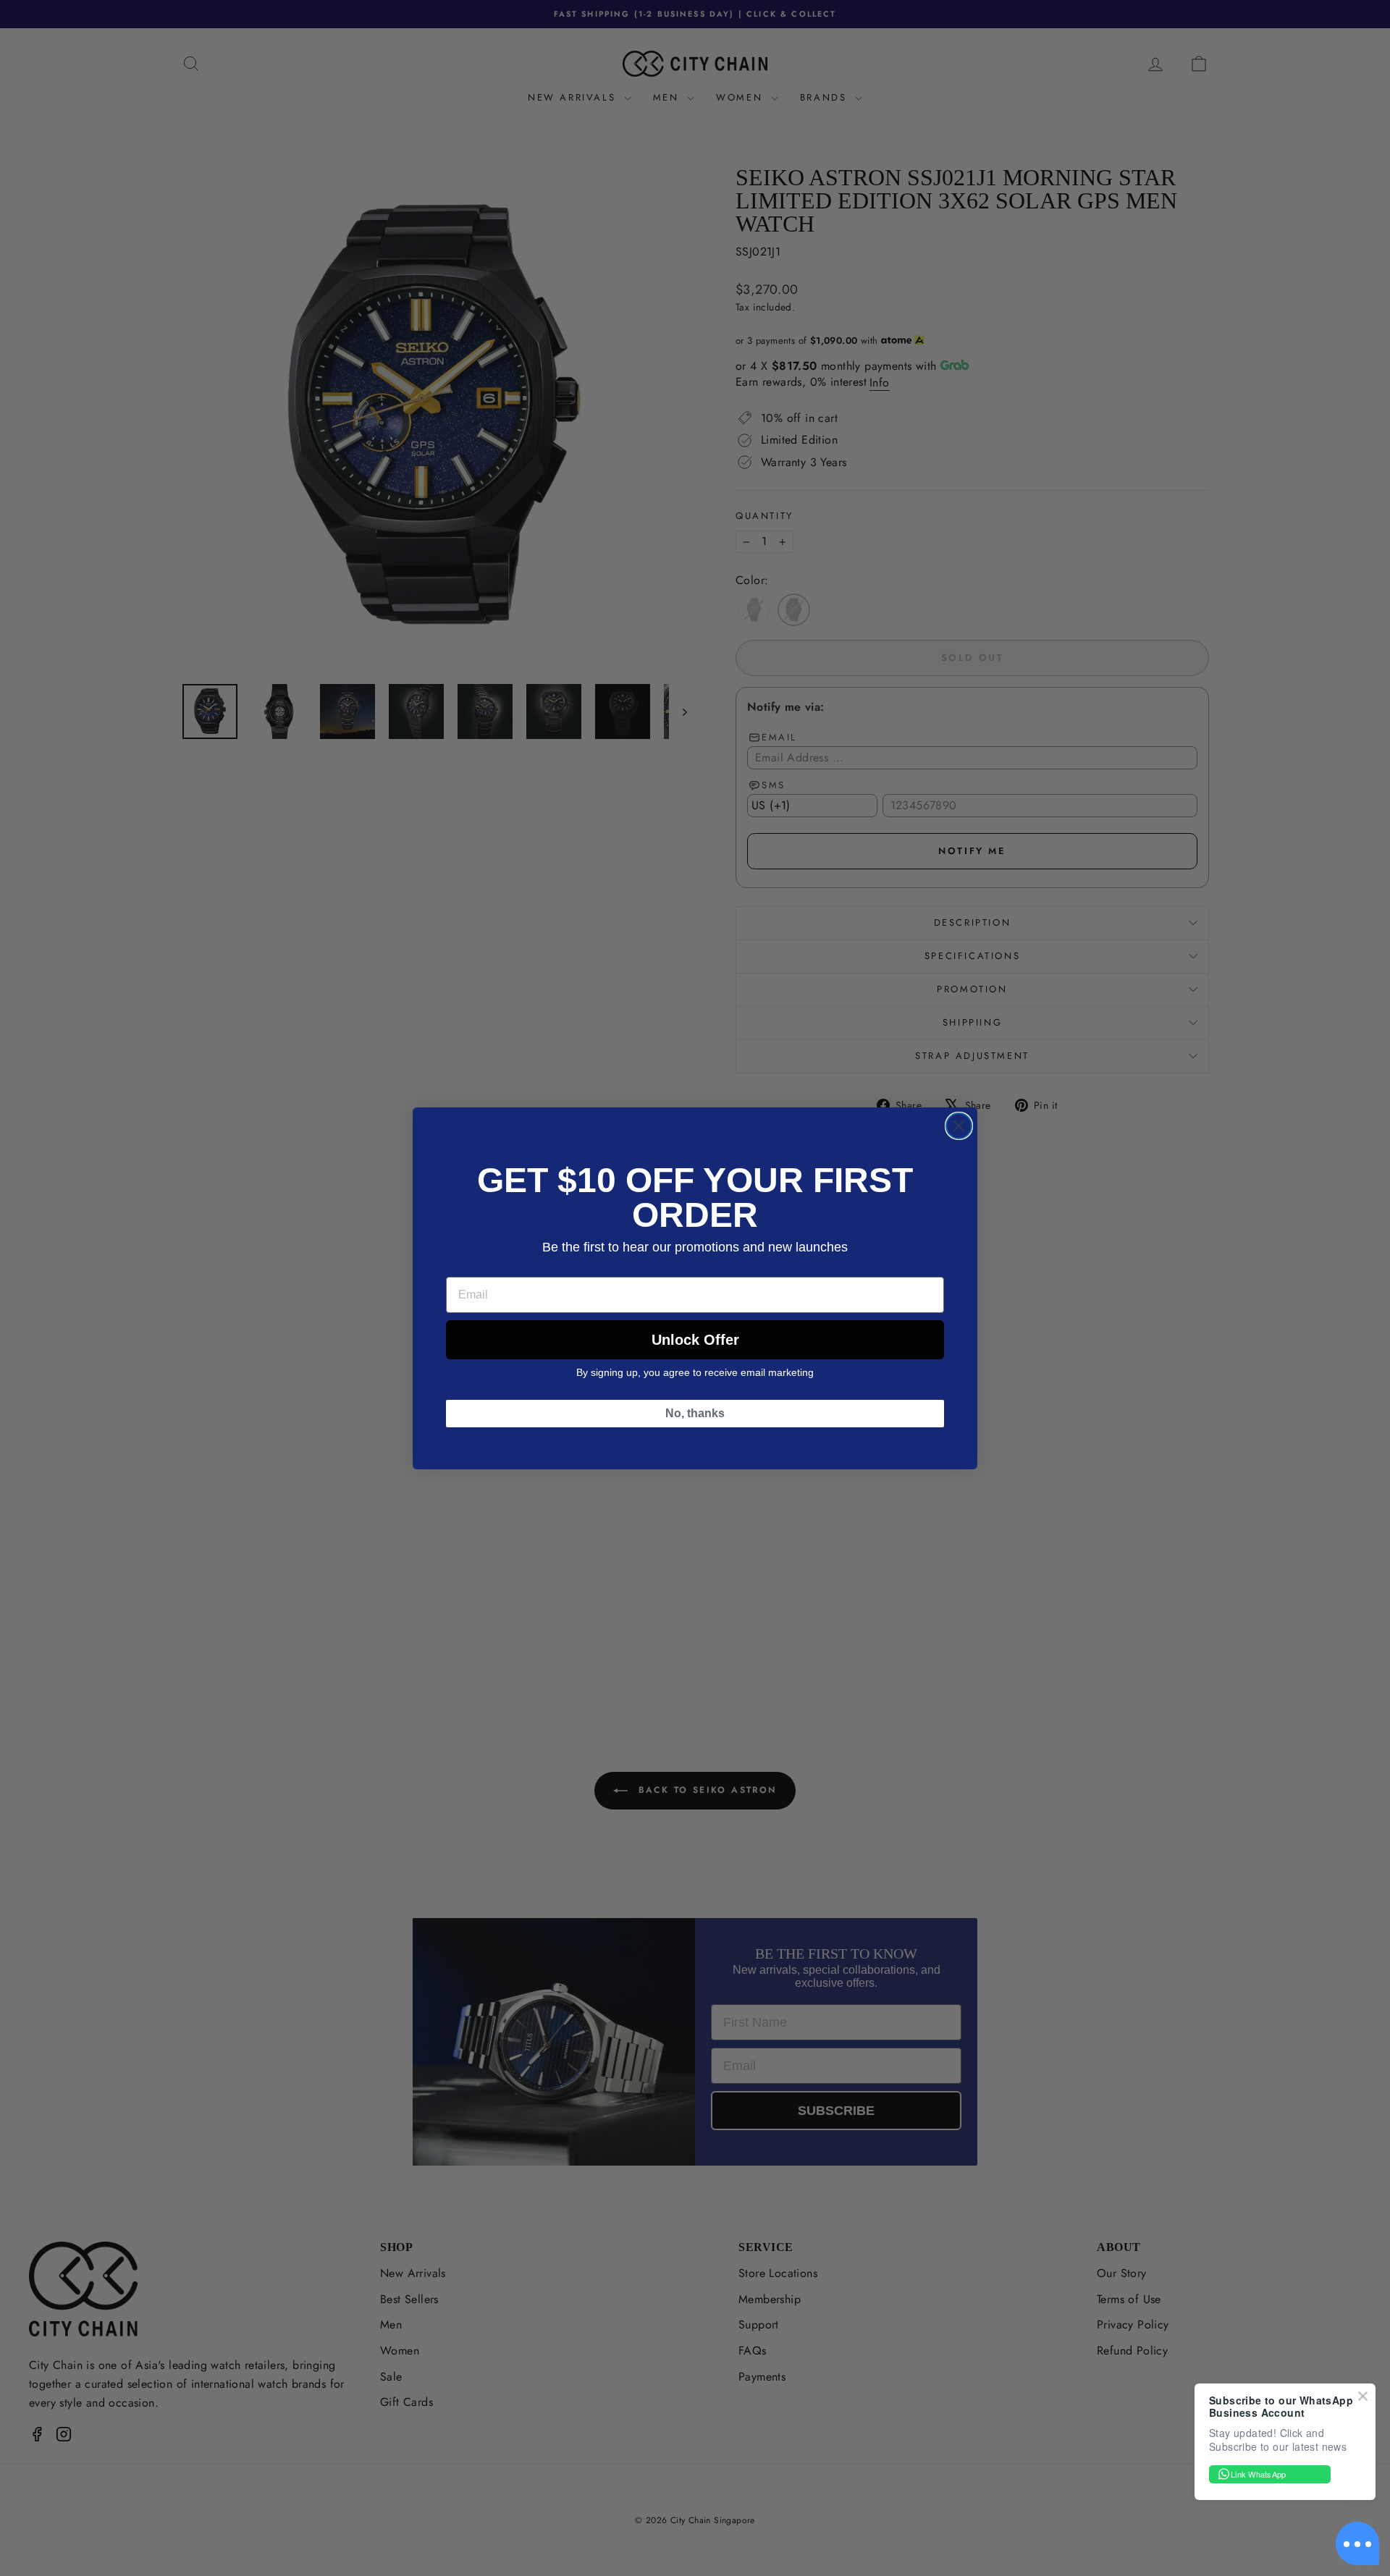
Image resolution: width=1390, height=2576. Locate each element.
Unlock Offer (695, 1340)
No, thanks (695, 1413)
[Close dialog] (959, 1126)
